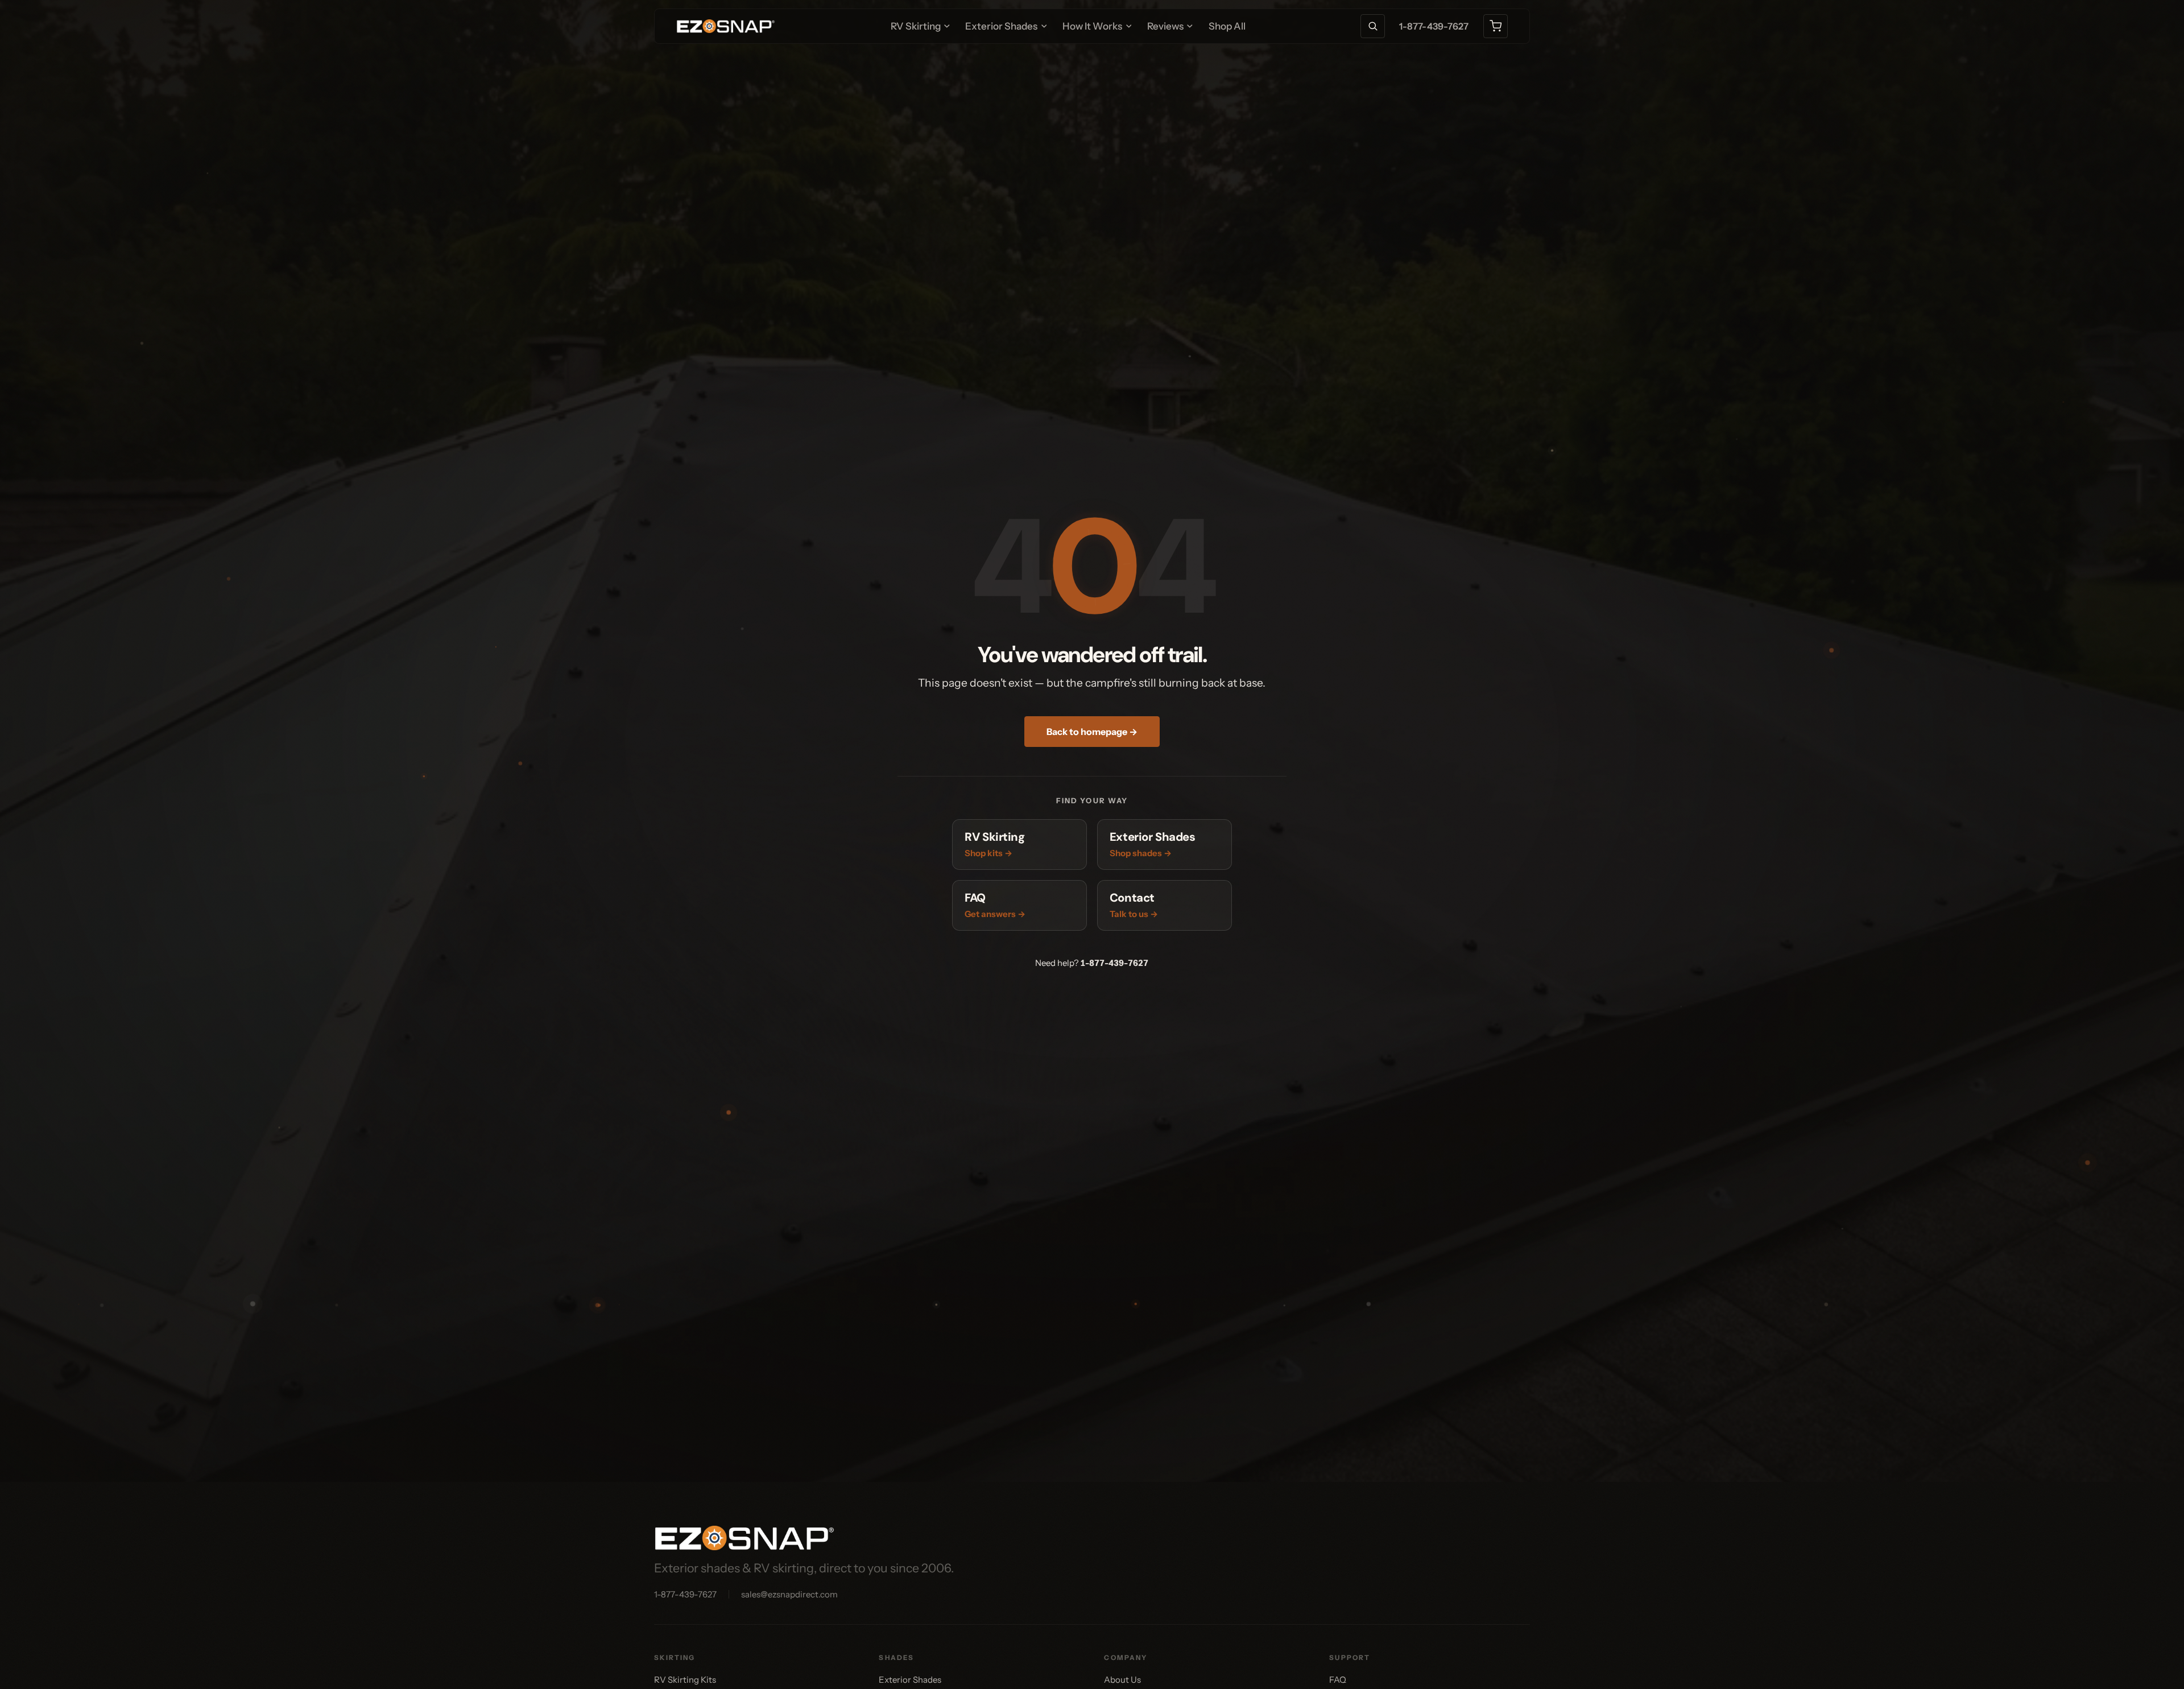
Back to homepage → (1092, 732)
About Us (1122, 1680)
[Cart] (1496, 26)
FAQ (1338, 1680)
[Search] (1373, 26)
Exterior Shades (910, 1680)
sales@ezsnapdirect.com (789, 1594)
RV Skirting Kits (685, 1680)
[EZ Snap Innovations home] (726, 26)
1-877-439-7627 (1434, 26)
